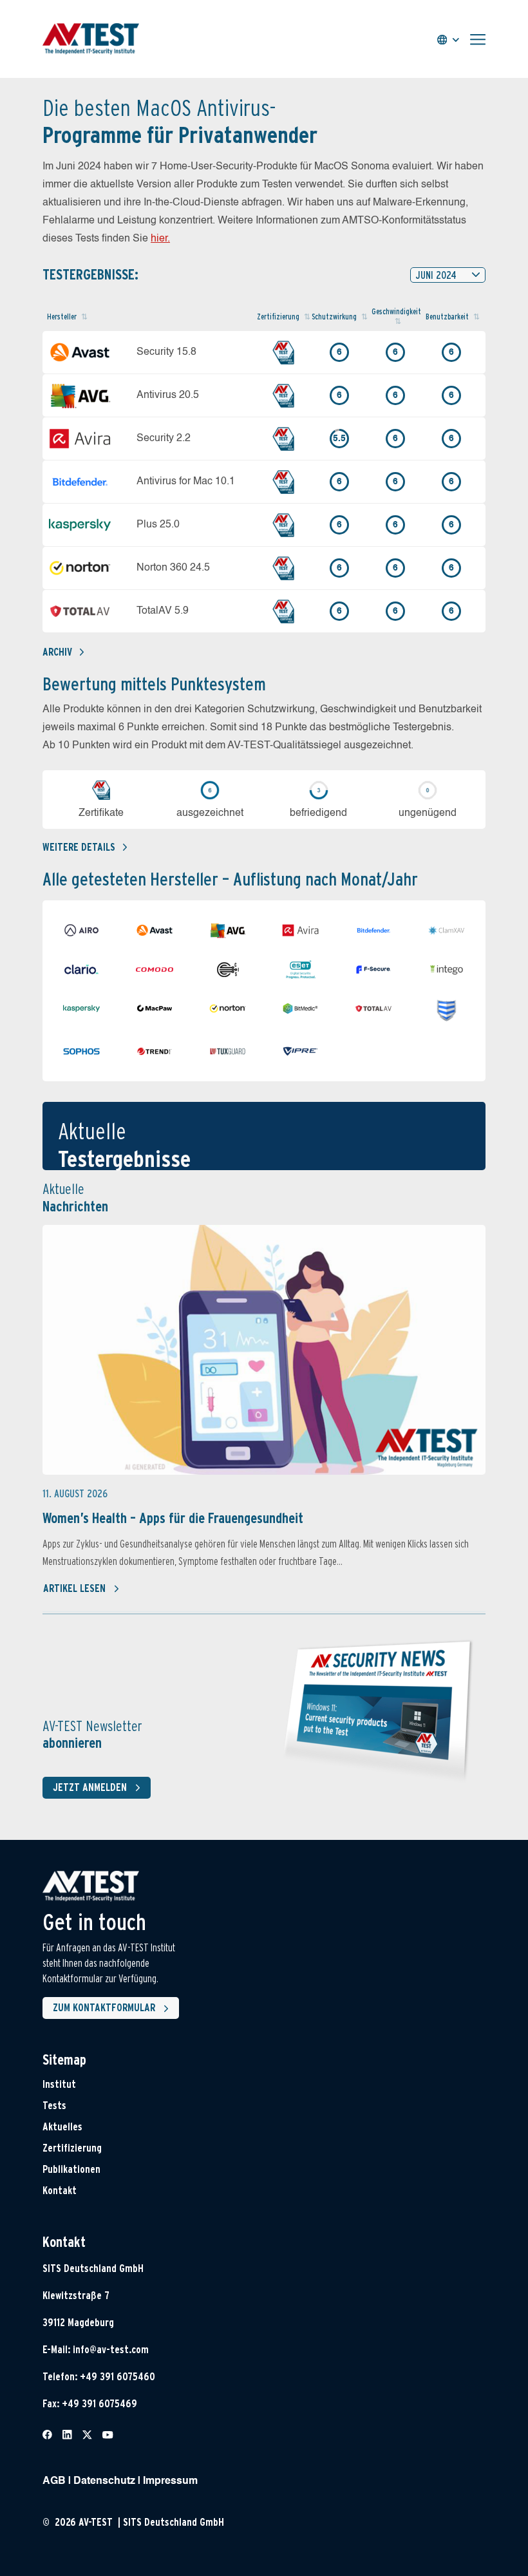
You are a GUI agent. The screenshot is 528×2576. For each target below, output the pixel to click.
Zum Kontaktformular (104, 2008)
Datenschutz (104, 2481)
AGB (54, 2481)
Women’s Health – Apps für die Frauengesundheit (173, 1518)
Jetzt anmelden (90, 1787)
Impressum (170, 2481)
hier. (160, 239)
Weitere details (79, 847)
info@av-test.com (111, 2350)
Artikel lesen (74, 1588)
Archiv (57, 652)
